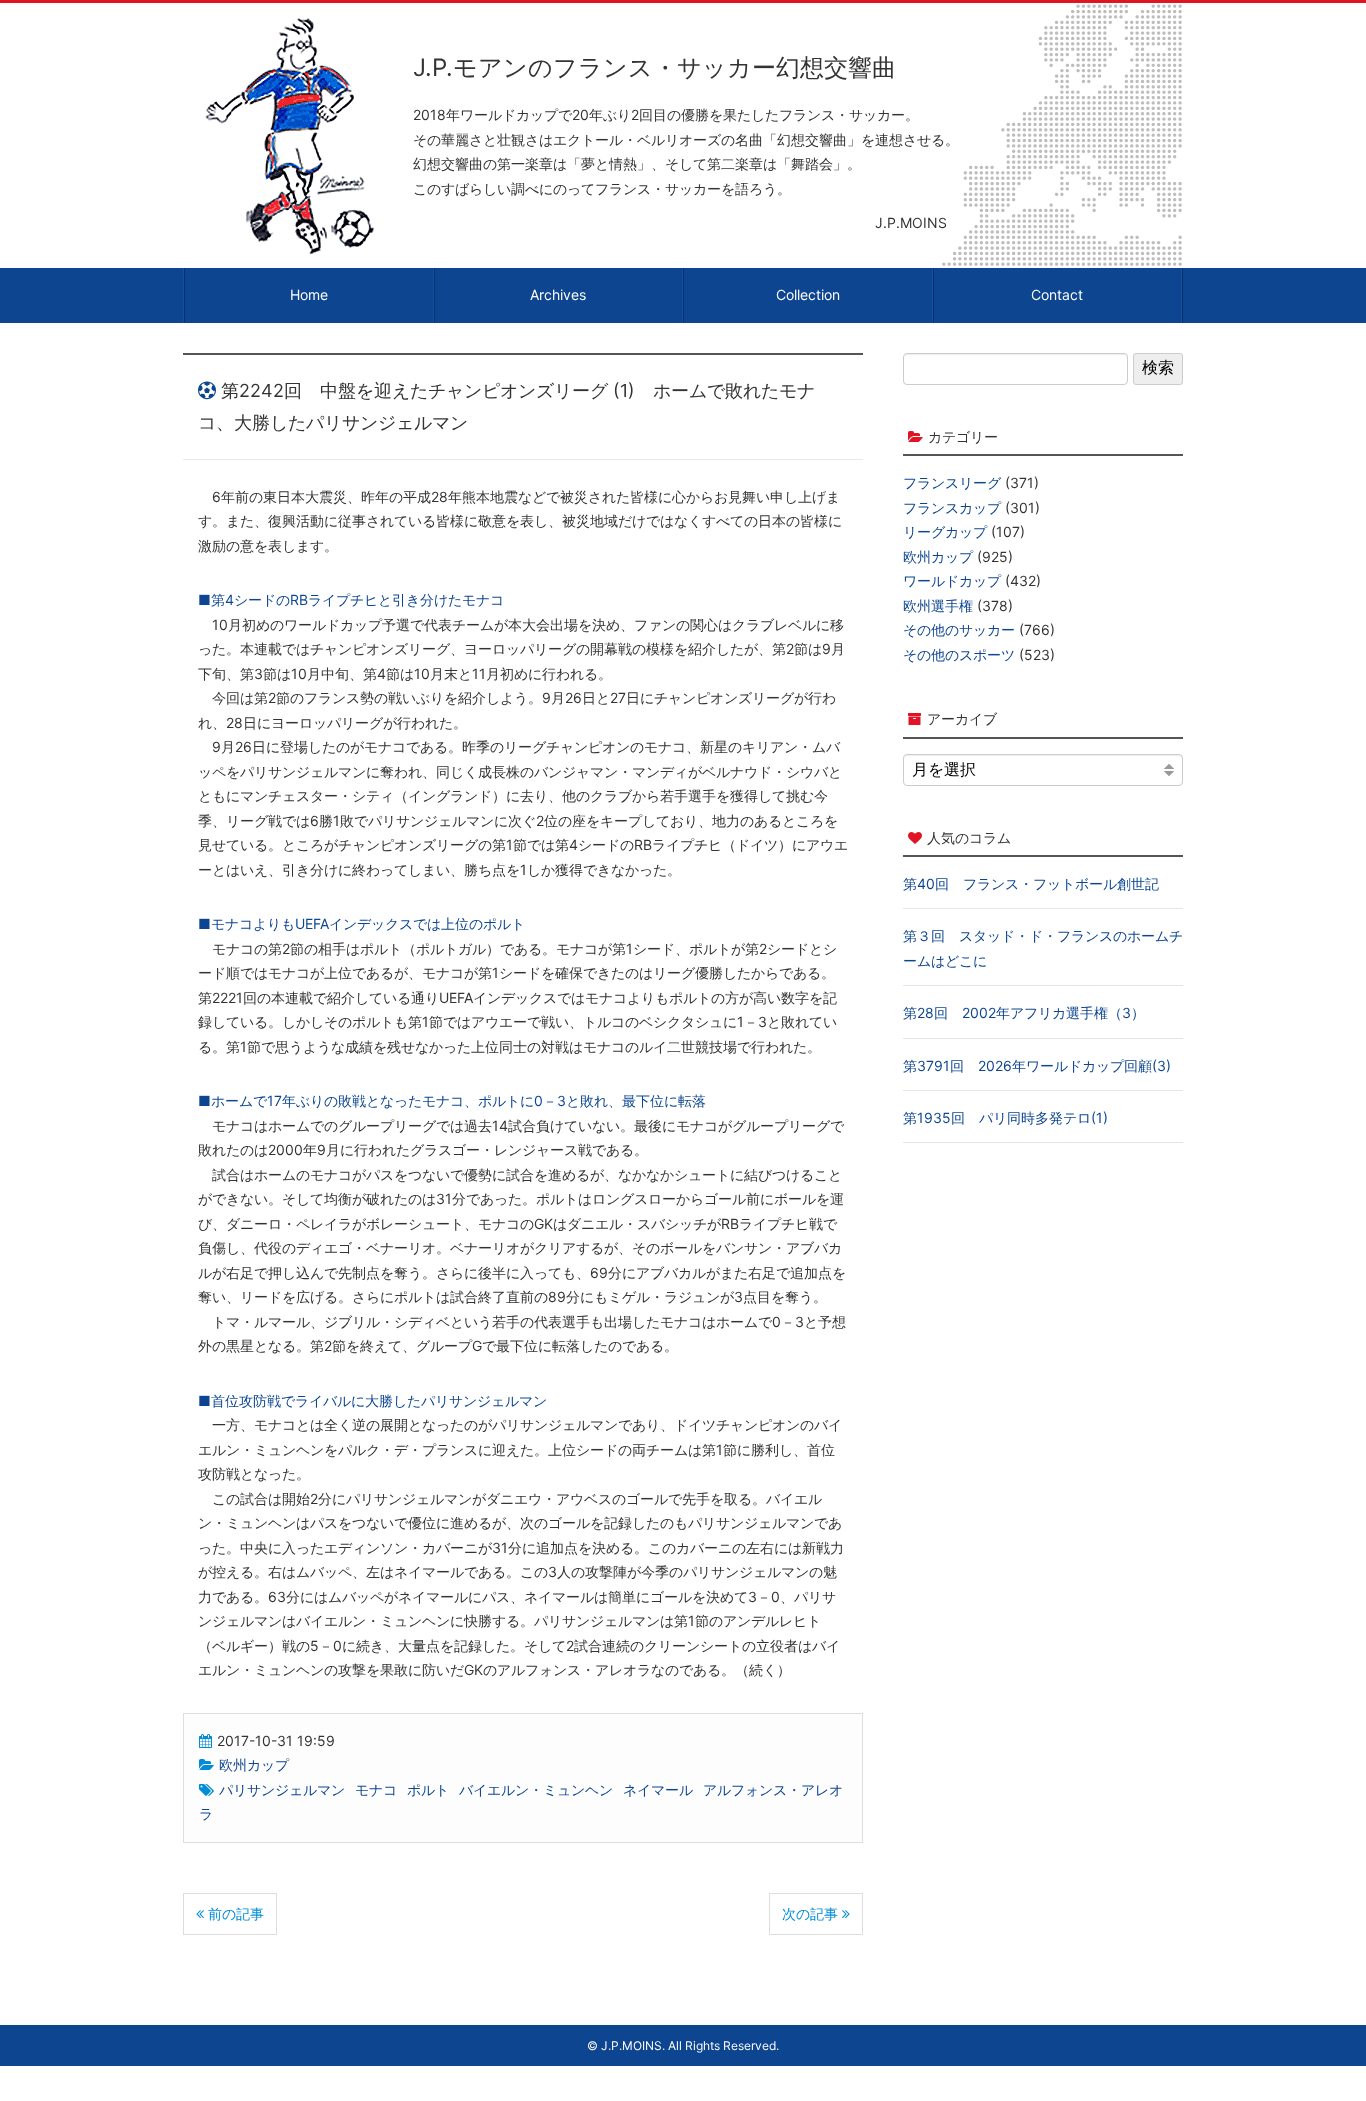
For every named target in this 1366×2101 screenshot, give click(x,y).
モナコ (376, 1789)
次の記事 (812, 1913)
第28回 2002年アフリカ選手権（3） (1024, 1012)
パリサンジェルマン (282, 1789)
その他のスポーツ (959, 654)
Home (309, 294)
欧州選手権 (938, 605)
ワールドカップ (952, 580)
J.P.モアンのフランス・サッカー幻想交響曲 (654, 67)
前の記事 (234, 1913)
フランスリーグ (952, 482)
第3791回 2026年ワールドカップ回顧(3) (1037, 1065)
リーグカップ (945, 531)
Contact (1057, 294)
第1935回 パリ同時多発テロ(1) (1005, 1117)
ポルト (428, 1789)
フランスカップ (952, 507)
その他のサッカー (959, 629)
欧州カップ (254, 1764)
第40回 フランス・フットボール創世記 (1031, 883)
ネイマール (658, 1789)
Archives (558, 294)
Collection (808, 294)
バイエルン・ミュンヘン (536, 1789)
